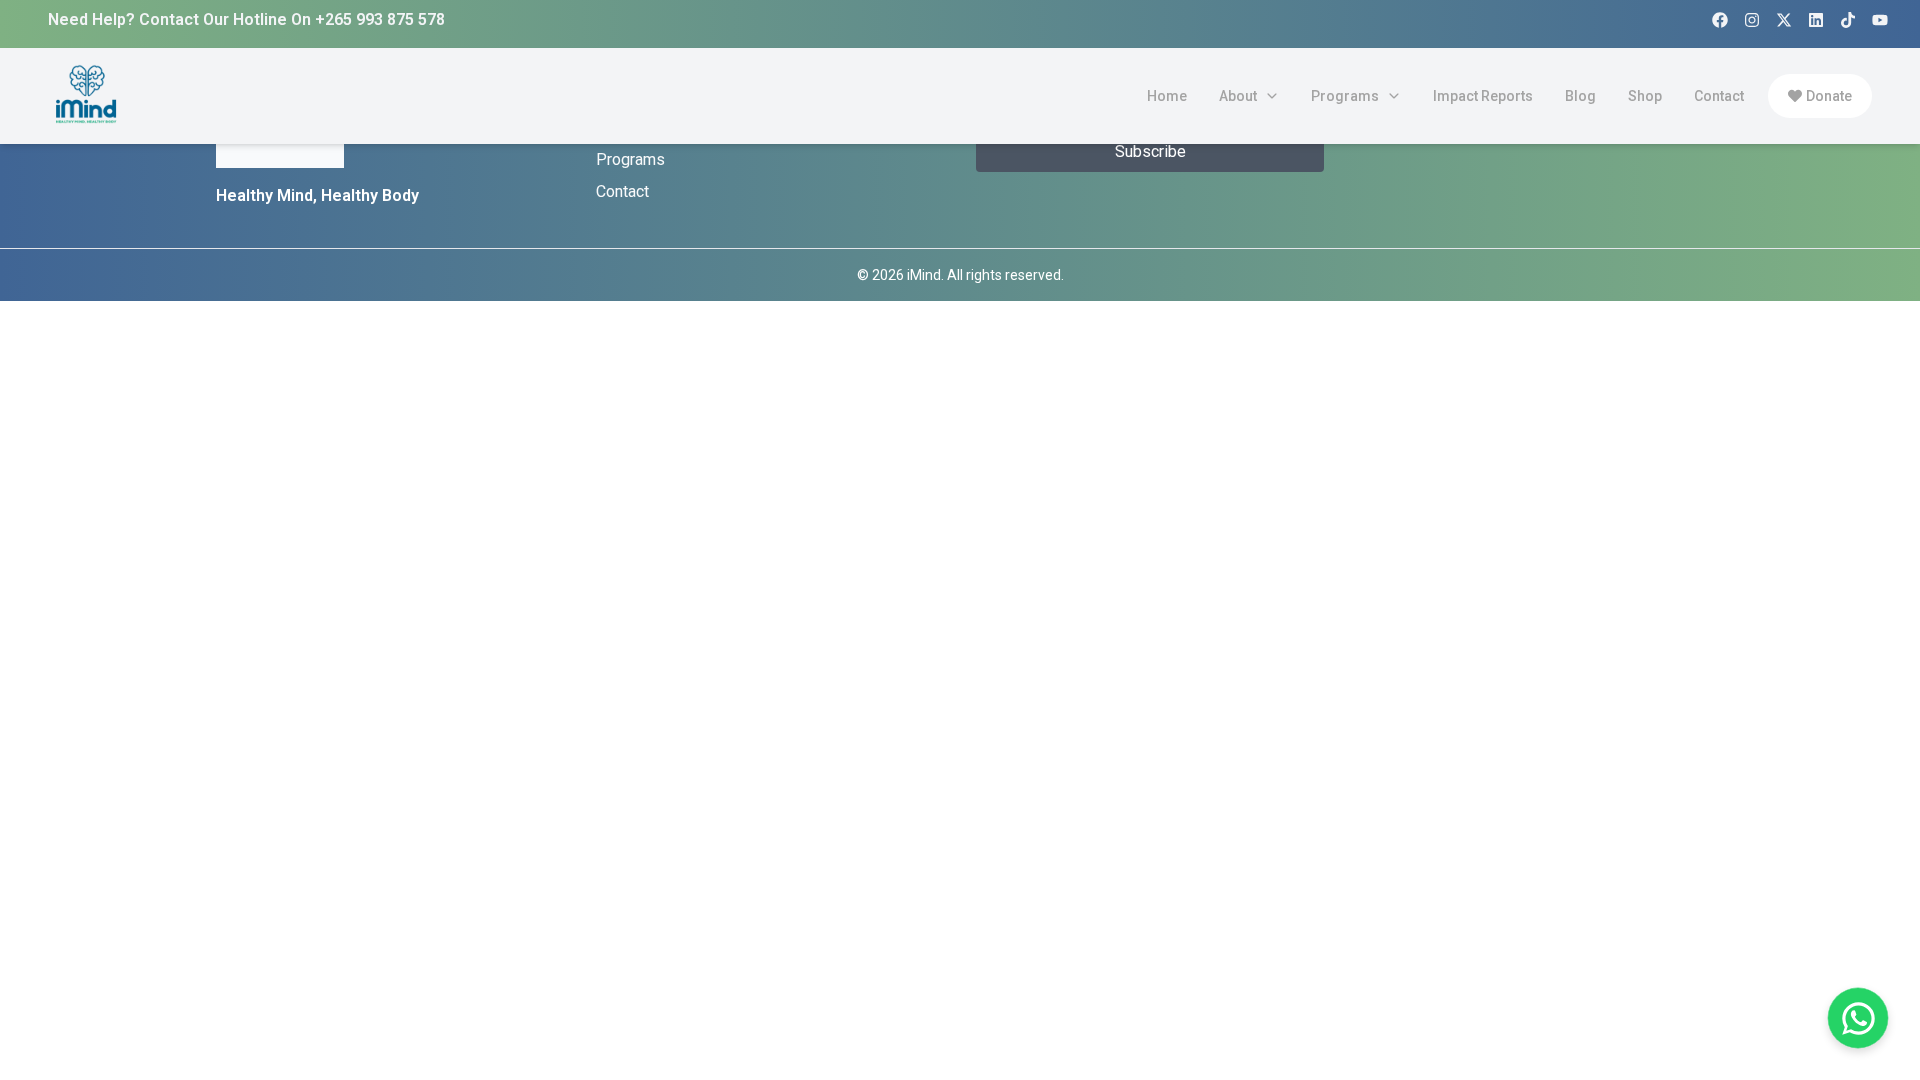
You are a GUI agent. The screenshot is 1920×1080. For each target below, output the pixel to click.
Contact (622, 191)
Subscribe (1150, 151)
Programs (630, 159)
